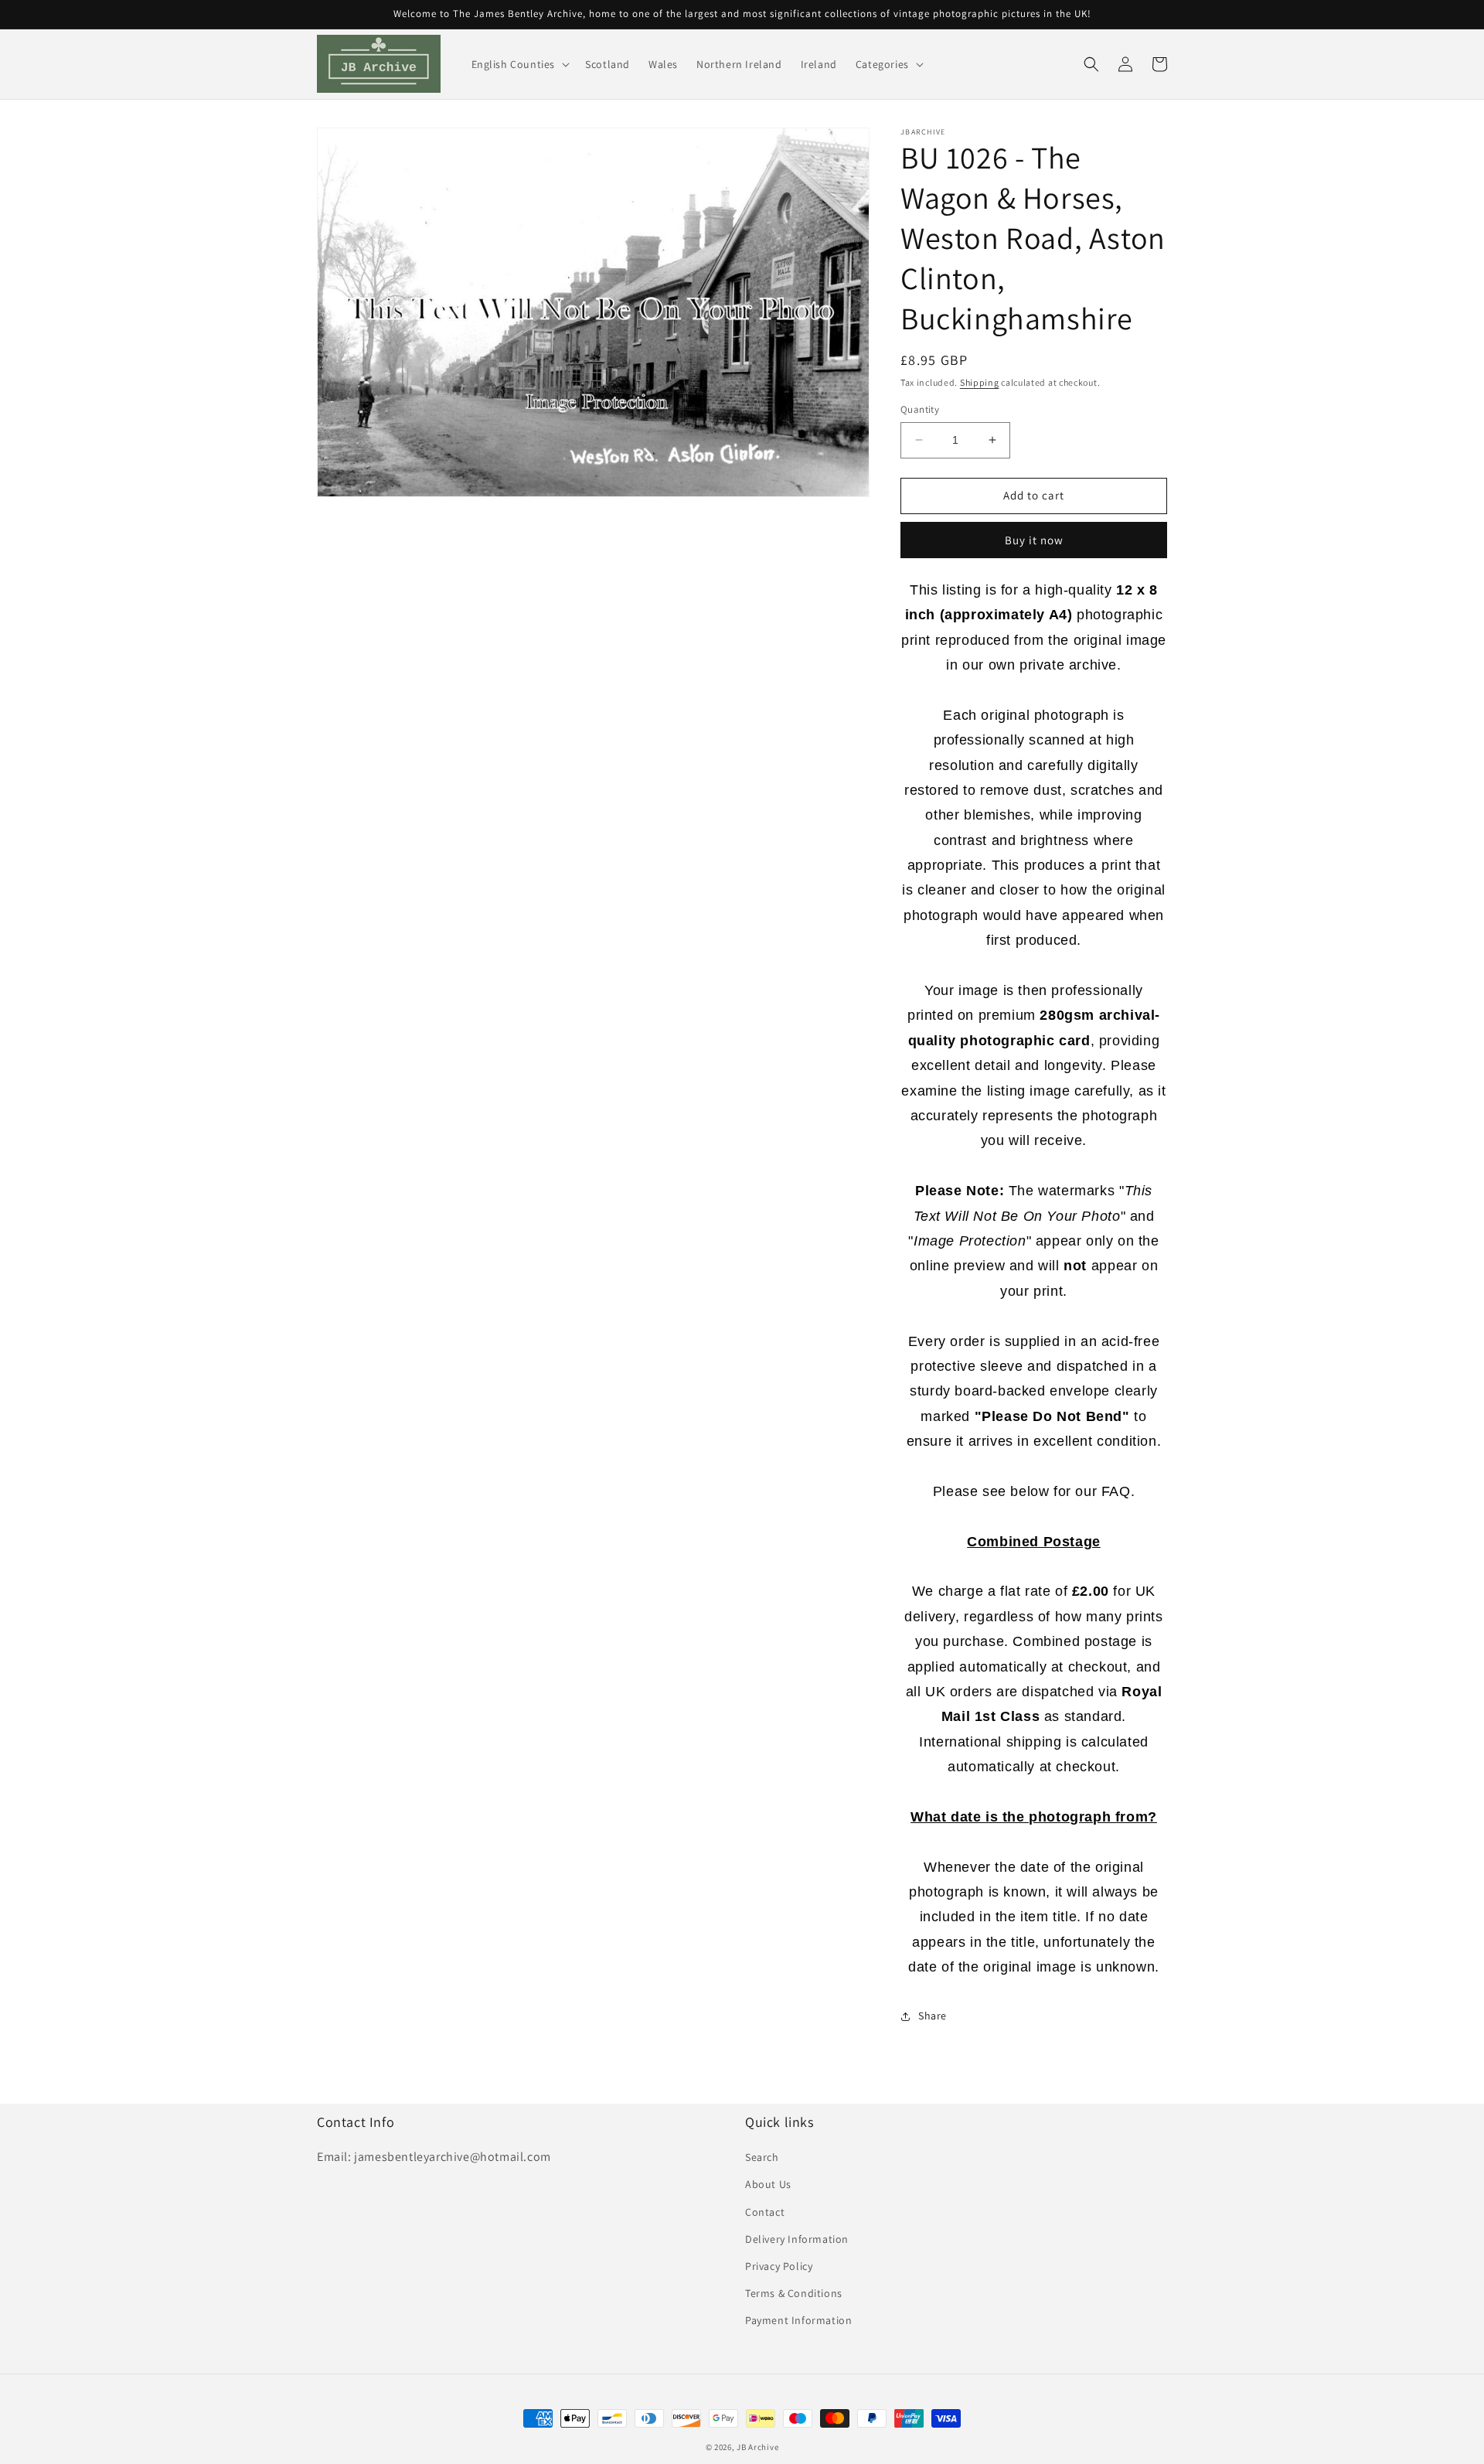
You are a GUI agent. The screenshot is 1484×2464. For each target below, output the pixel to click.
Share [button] (933, 2016)
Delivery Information (797, 2239)
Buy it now (1034, 540)
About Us (768, 2184)
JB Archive (757, 2447)
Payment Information (798, 2320)
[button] (519, 64)
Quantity (920, 409)
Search (762, 2157)
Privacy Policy (779, 2266)
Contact (765, 2212)
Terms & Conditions (794, 2293)
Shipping (980, 382)
